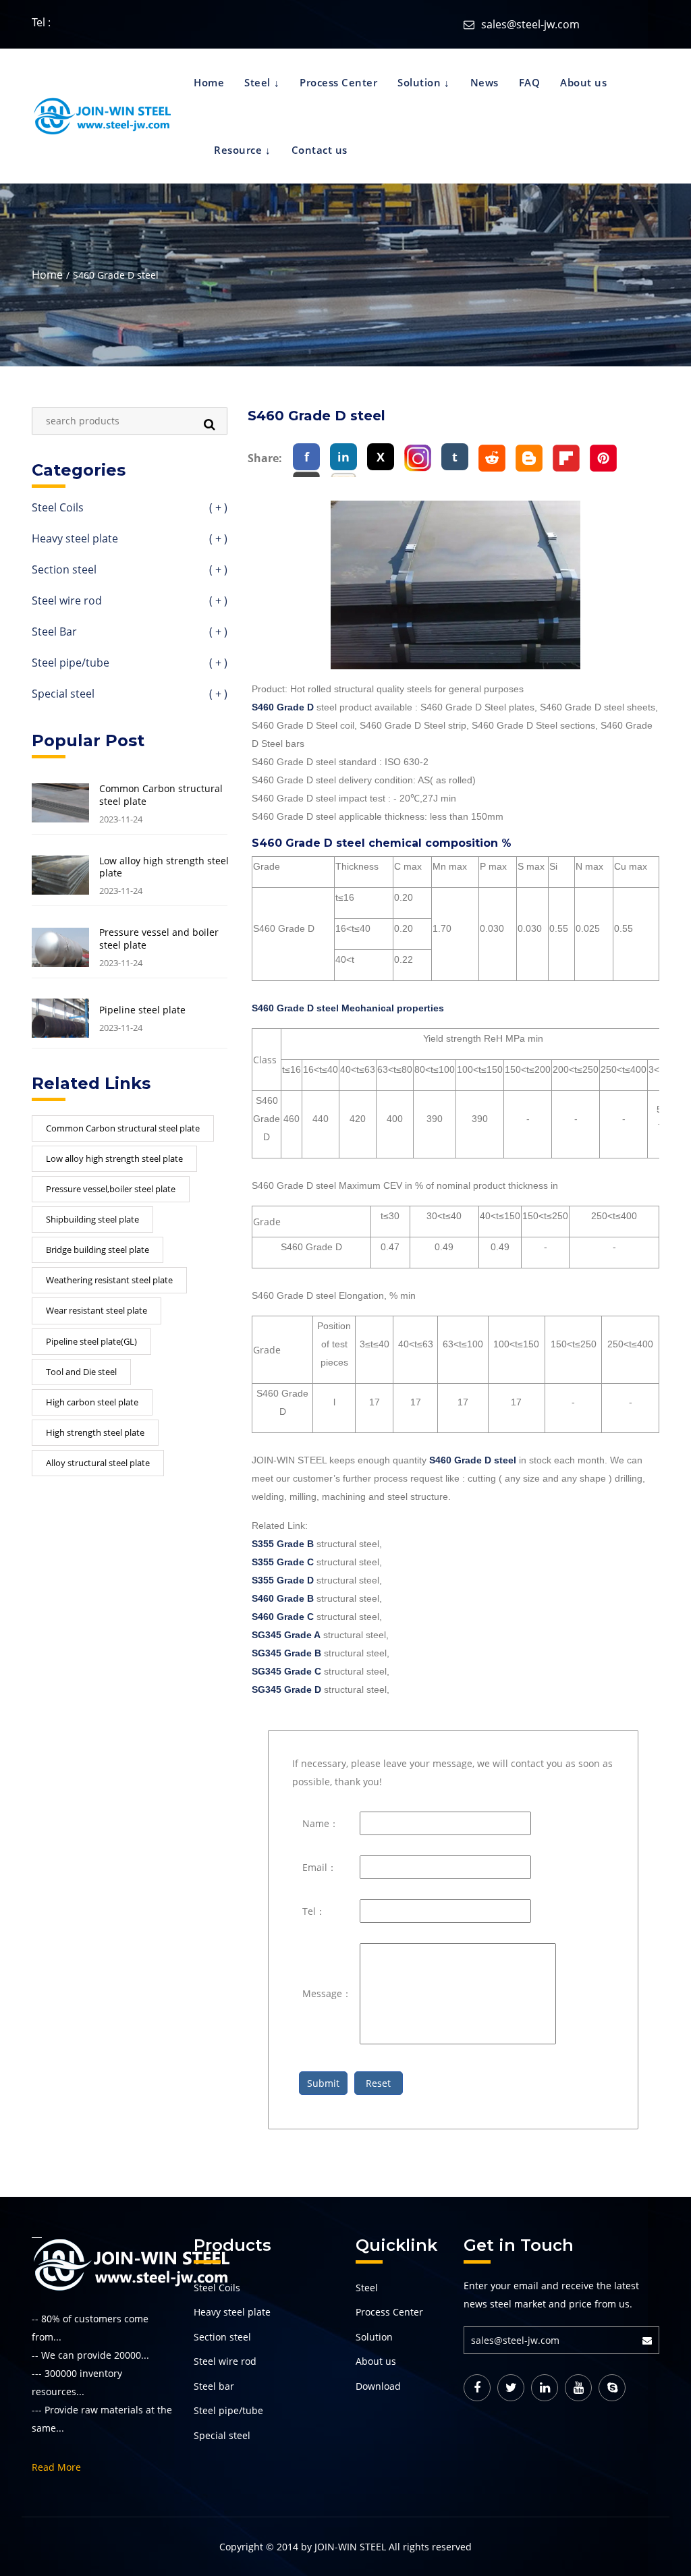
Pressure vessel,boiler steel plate (111, 1189)
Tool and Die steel (81, 1372)
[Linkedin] (545, 2388)
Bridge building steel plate (98, 1250)
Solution (419, 82)
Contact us (320, 150)
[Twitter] (511, 2388)
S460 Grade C (283, 1617)
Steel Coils (130, 508)
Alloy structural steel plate (98, 1463)
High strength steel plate (95, 1432)
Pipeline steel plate (142, 1010)
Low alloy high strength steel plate (164, 867)
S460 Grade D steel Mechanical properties (348, 1008)
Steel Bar (130, 633)
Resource (238, 150)
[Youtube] (578, 2388)
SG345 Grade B (286, 1653)
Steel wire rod (130, 601)
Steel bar (214, 2386)
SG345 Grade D (286, 1689)
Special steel (130, 695)
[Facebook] (477, 2388)
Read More (56, 2467)
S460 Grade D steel (473, 1460)
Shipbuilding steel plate (92, 1219)
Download (378, 2386)
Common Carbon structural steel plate (161, 795)
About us (583, 82)
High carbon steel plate (92, 1402)
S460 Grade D (283, 707)
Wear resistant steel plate (96, 1310)
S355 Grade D (283, 1580)
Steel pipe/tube (130, 664)
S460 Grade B (283, 1598)
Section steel (130, 570)
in (343, 457)
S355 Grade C (283, 1562)
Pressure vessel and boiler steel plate (159, 939)
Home (209, 82)
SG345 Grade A (286, 1635)
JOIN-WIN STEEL (350, 2547)
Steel (257, 82)
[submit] (651, 2340)
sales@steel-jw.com (530, 24)
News (485, 82)
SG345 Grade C (286, 1671)
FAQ (530, 82)
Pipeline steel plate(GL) (91, 1341)
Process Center (338, 82)
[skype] (612, 2388)
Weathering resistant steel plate (109, 1280)
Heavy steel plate (130, 539)
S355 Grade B (283, 1544)
